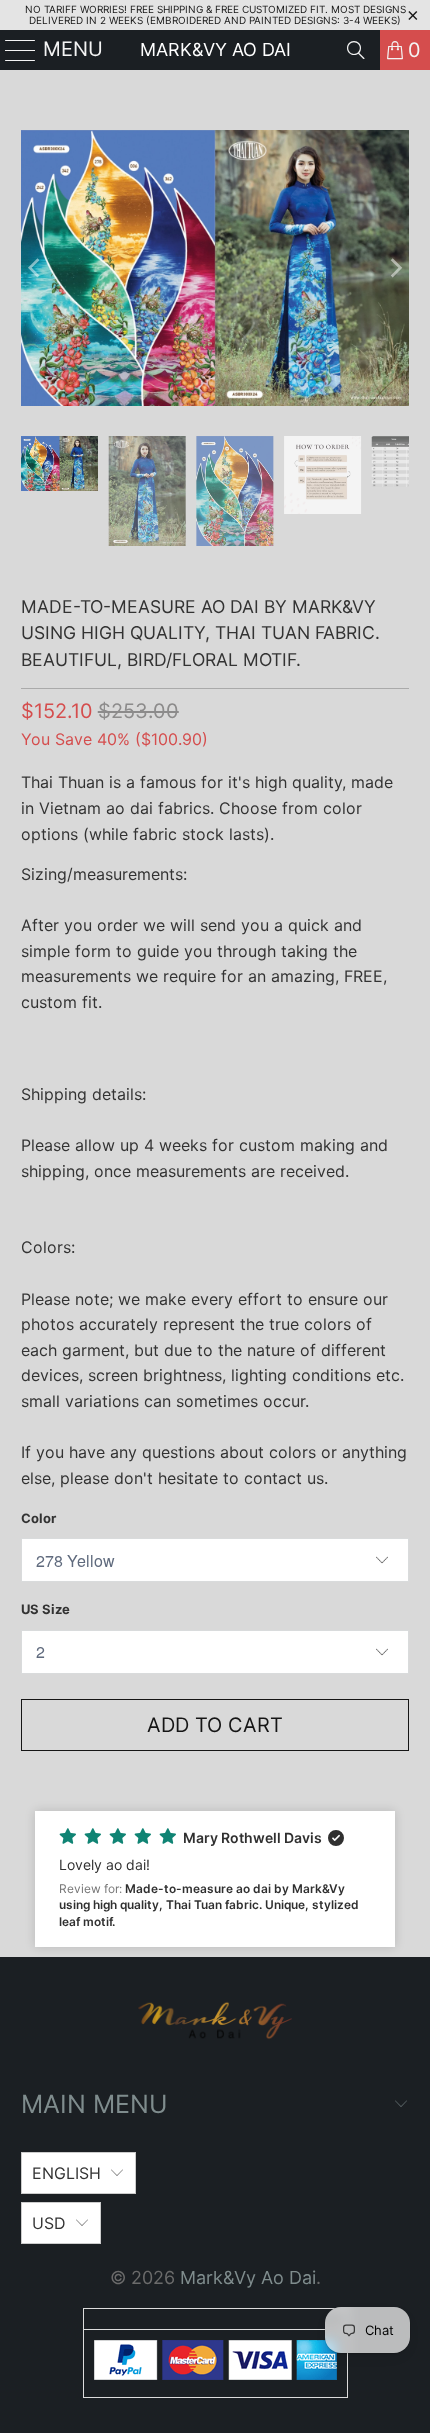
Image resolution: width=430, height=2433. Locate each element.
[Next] (394, 268)
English (66, 2173)
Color (38, 1518)
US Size (45, 1609)
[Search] (356, 50)
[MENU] (13, 50)
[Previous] (36, 268)
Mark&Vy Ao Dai (215, 49)
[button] (215, 1879)
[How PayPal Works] (215, 2373)
